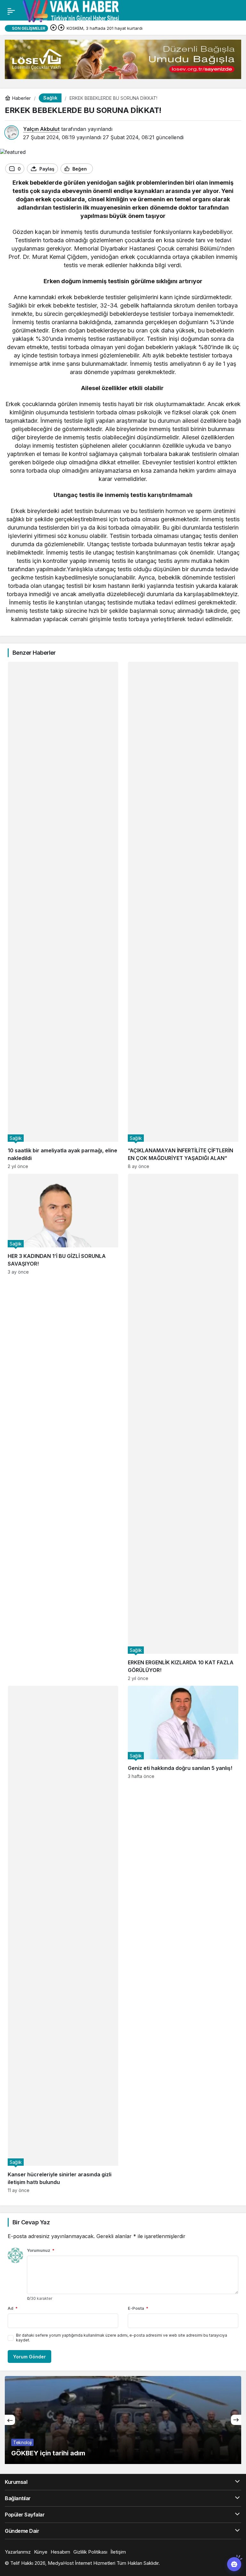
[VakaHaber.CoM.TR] (71, 11)
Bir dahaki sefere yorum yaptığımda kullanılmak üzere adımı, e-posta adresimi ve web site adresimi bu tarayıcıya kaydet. (122, 2338)
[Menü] (11, 11)
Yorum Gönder (29, 2357)
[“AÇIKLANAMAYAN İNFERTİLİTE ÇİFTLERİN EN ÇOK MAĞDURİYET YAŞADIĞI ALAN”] (183, 915)
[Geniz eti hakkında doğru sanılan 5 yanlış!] (183, 1939)
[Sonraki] (61, 28)
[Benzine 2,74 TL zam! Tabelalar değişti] (123, 2420)
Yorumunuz (41, 2250)
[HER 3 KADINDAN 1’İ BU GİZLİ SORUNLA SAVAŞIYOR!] (63, 1427)
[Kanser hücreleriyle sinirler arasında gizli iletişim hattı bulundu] (63, 1939)
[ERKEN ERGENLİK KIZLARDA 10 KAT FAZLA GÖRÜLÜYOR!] (183, 1427)
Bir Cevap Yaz (31, 2222)
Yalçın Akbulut (41, 129)
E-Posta (138, 2308)
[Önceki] (53, 28)
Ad (13, 2308)
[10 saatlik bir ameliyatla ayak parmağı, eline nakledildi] (63, 915)
